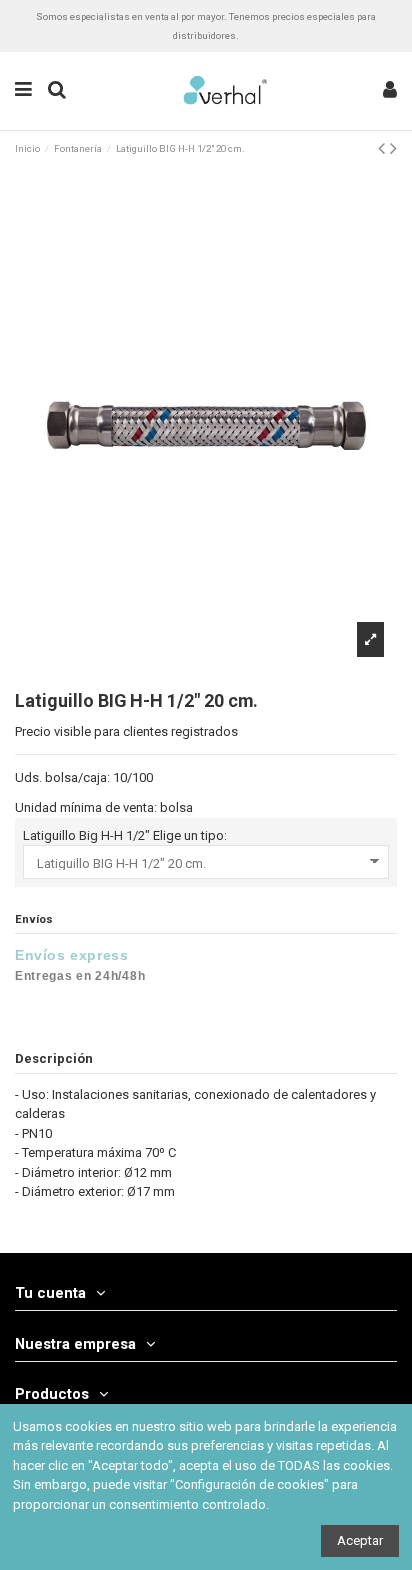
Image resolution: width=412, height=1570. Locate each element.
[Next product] (393, 148)
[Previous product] (384, 148)
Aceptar (360, 1540)
